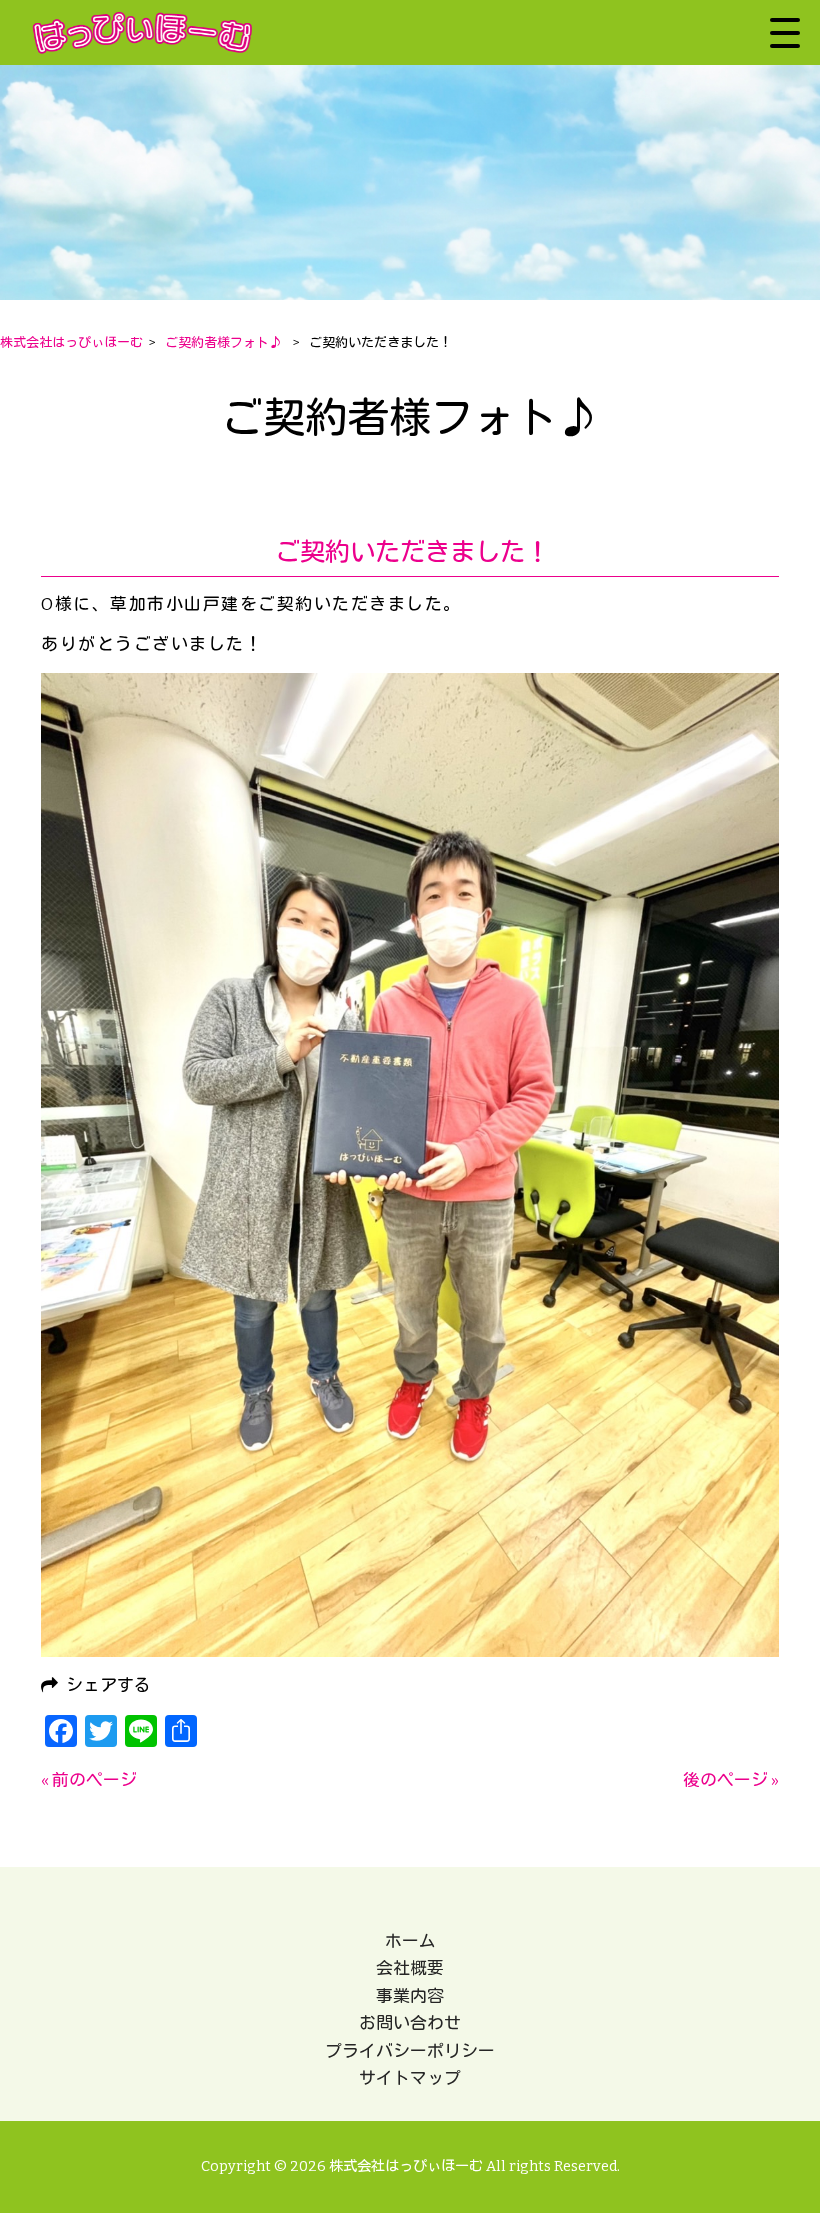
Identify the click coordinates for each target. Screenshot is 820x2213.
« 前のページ (89, 1780)
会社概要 (410, 1968)
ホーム (410, 1941)
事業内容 (410, 1996)
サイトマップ (410, 2078)
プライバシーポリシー (410, 2051)
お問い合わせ (410, 2023)
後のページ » (731, 1780)
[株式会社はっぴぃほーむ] (142, 32)
